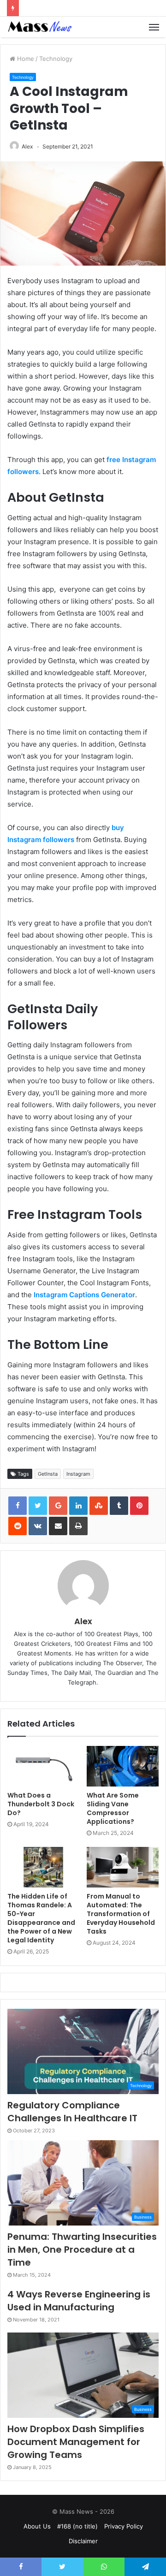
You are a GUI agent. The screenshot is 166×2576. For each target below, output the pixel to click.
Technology (56, 59)
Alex (27, 146)
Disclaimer (83, 2541)
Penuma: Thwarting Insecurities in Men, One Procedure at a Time (82, 2250)
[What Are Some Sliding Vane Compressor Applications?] (123, 1766)
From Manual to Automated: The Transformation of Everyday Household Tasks (121, 1914)
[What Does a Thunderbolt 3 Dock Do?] (43, 1766)
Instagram (78, 1474)
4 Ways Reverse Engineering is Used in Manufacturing (79, 2301)
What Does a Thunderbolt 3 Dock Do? (41, 1804)
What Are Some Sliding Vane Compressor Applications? (113, 1808)
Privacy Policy (124, 2526)
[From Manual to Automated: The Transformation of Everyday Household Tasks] (123, 1867)
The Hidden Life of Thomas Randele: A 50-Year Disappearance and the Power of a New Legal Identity (41, 1918)
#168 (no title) (77, 2526)
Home (25, 59)
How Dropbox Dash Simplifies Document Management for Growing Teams (76, 2442)
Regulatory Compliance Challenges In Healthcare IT (72, 2112)
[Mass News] (39, 27)
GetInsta (48, 1474)
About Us (37, 2526)
